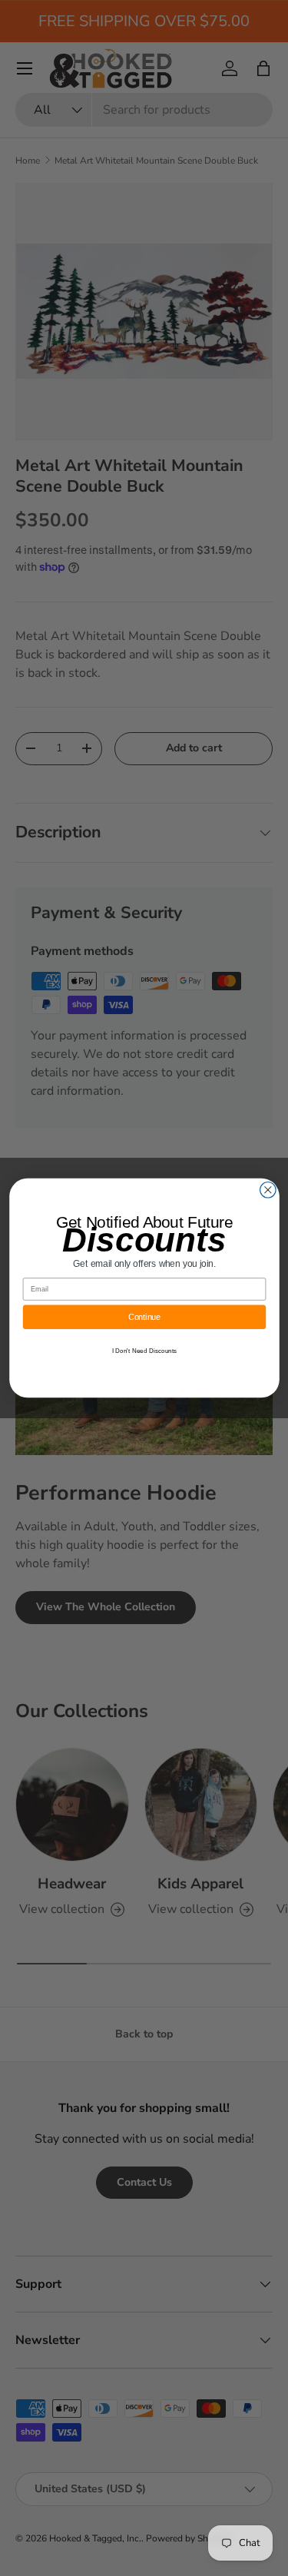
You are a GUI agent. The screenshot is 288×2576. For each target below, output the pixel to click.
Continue (144, 1318)
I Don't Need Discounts (144, 1350)
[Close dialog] (268, 1190)
